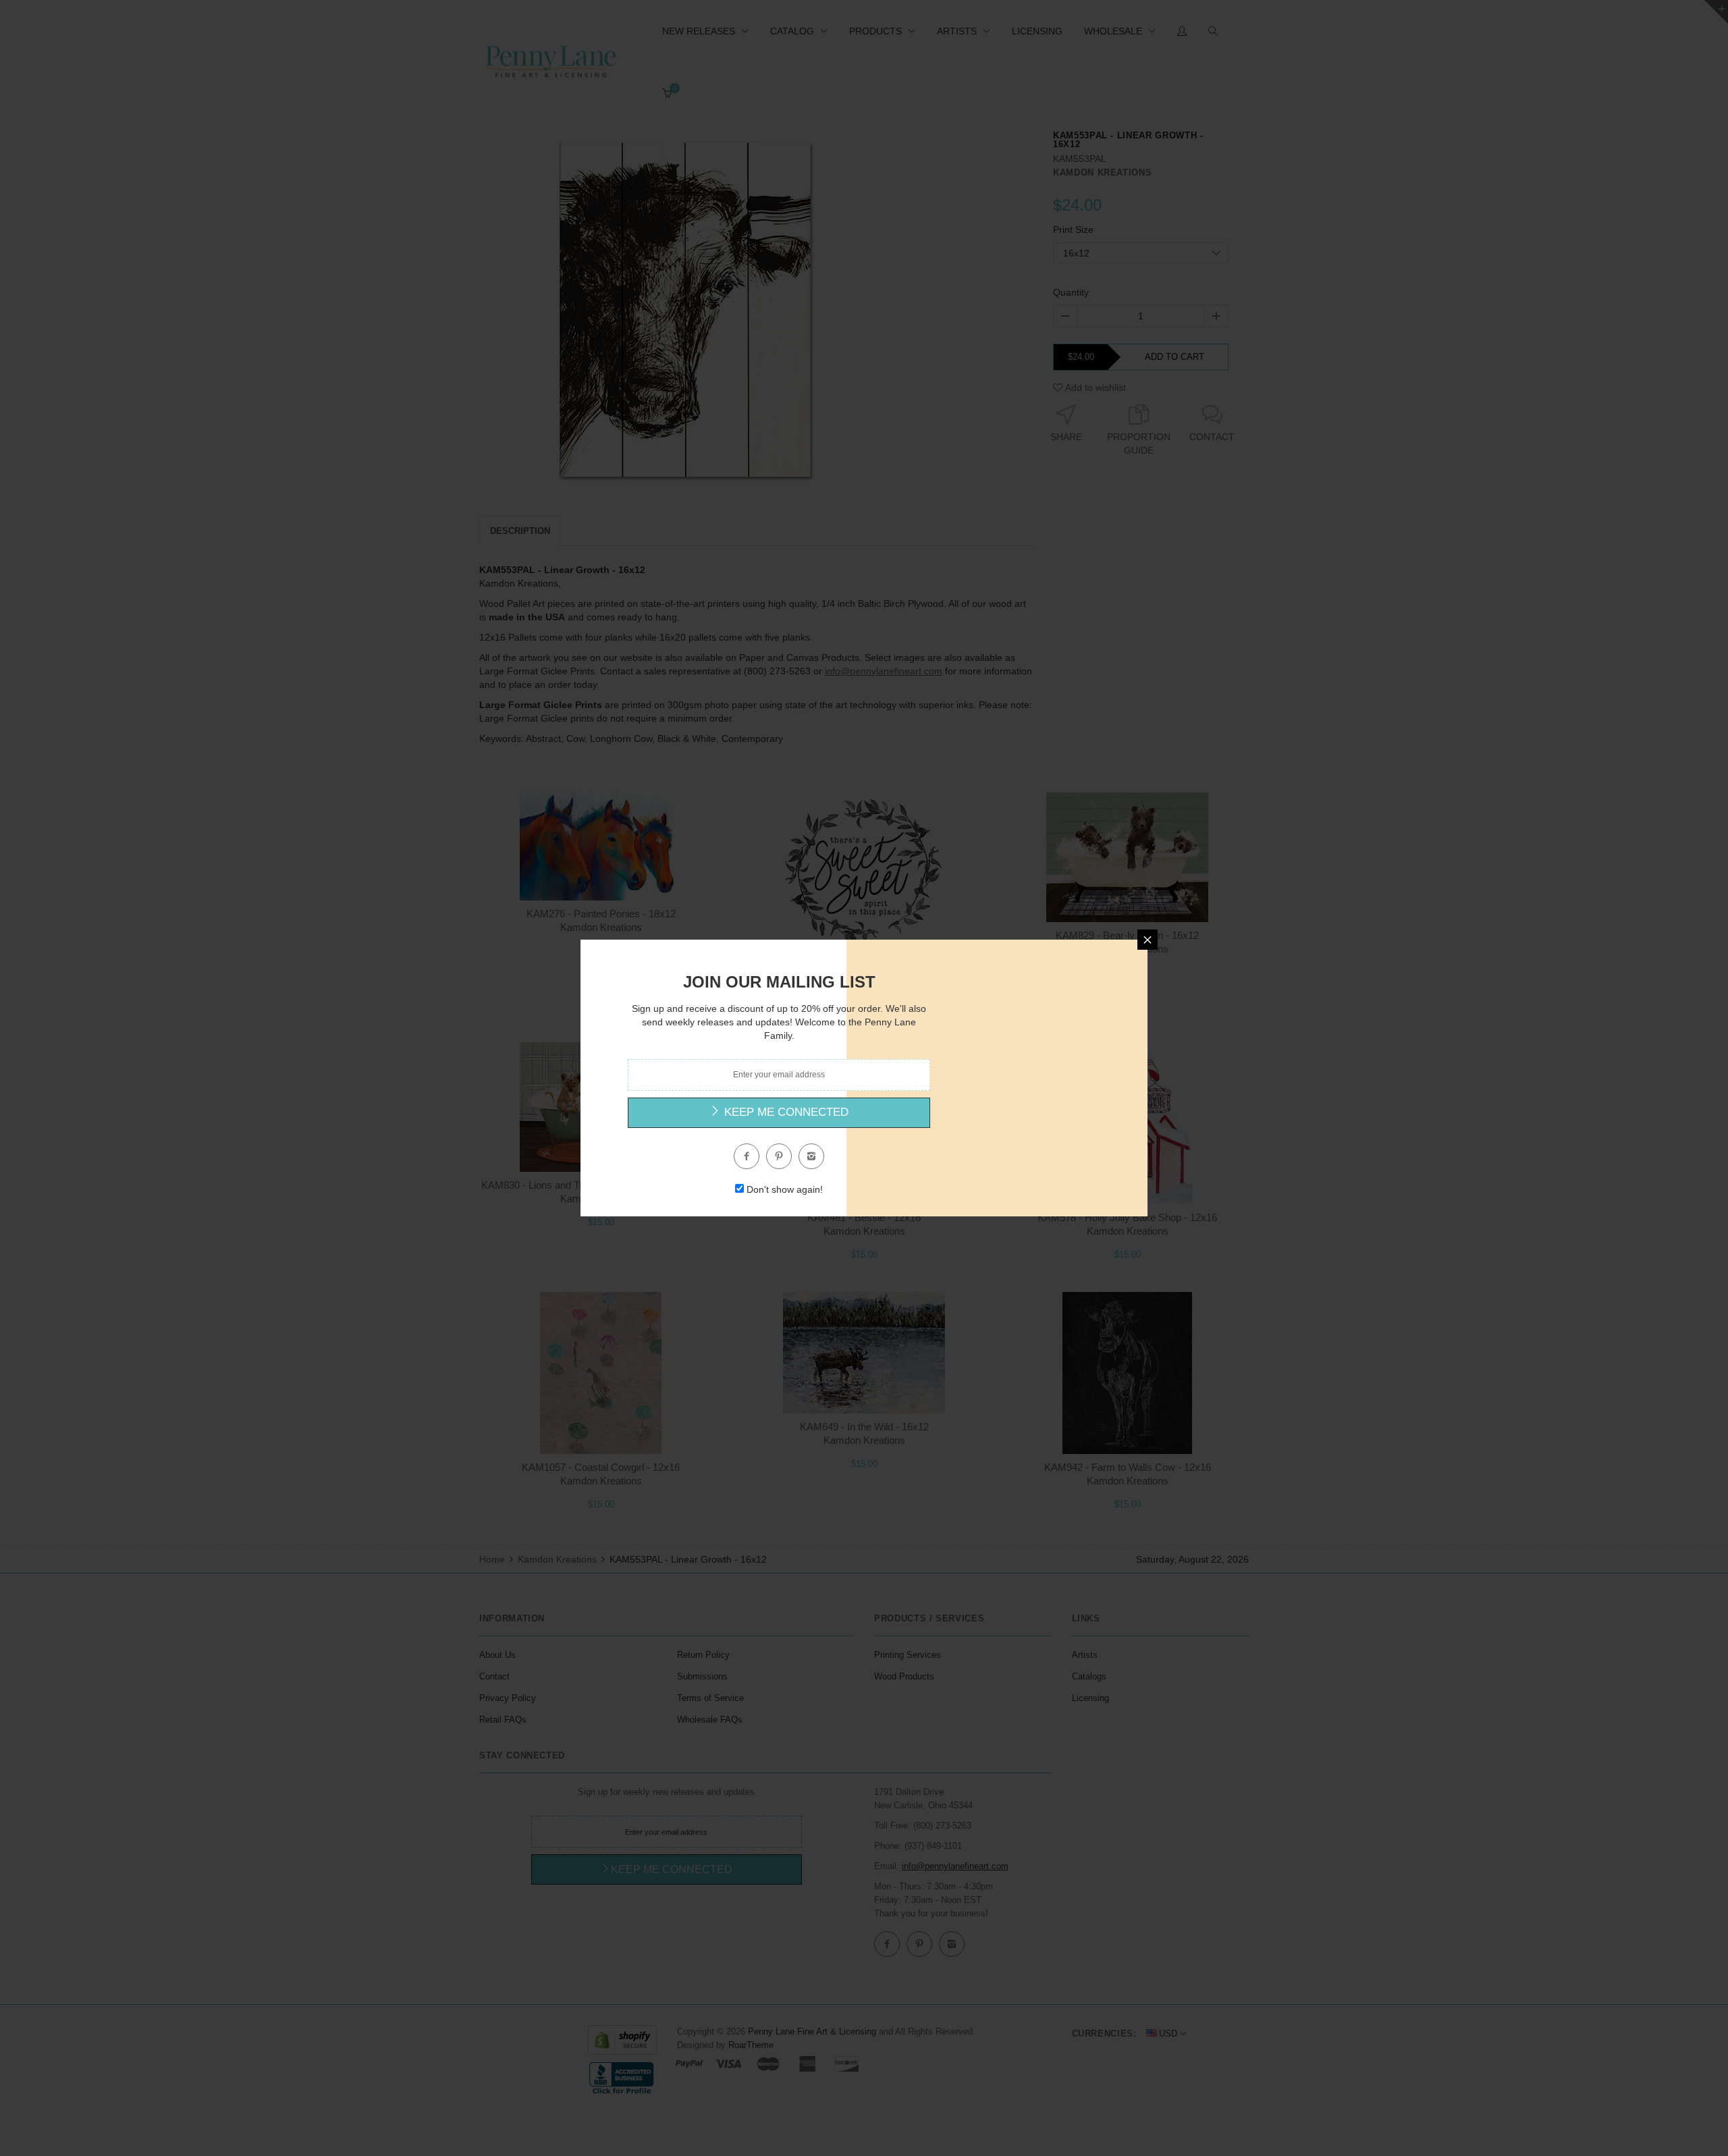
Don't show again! (785, 1189)
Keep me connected (785, 1112)
